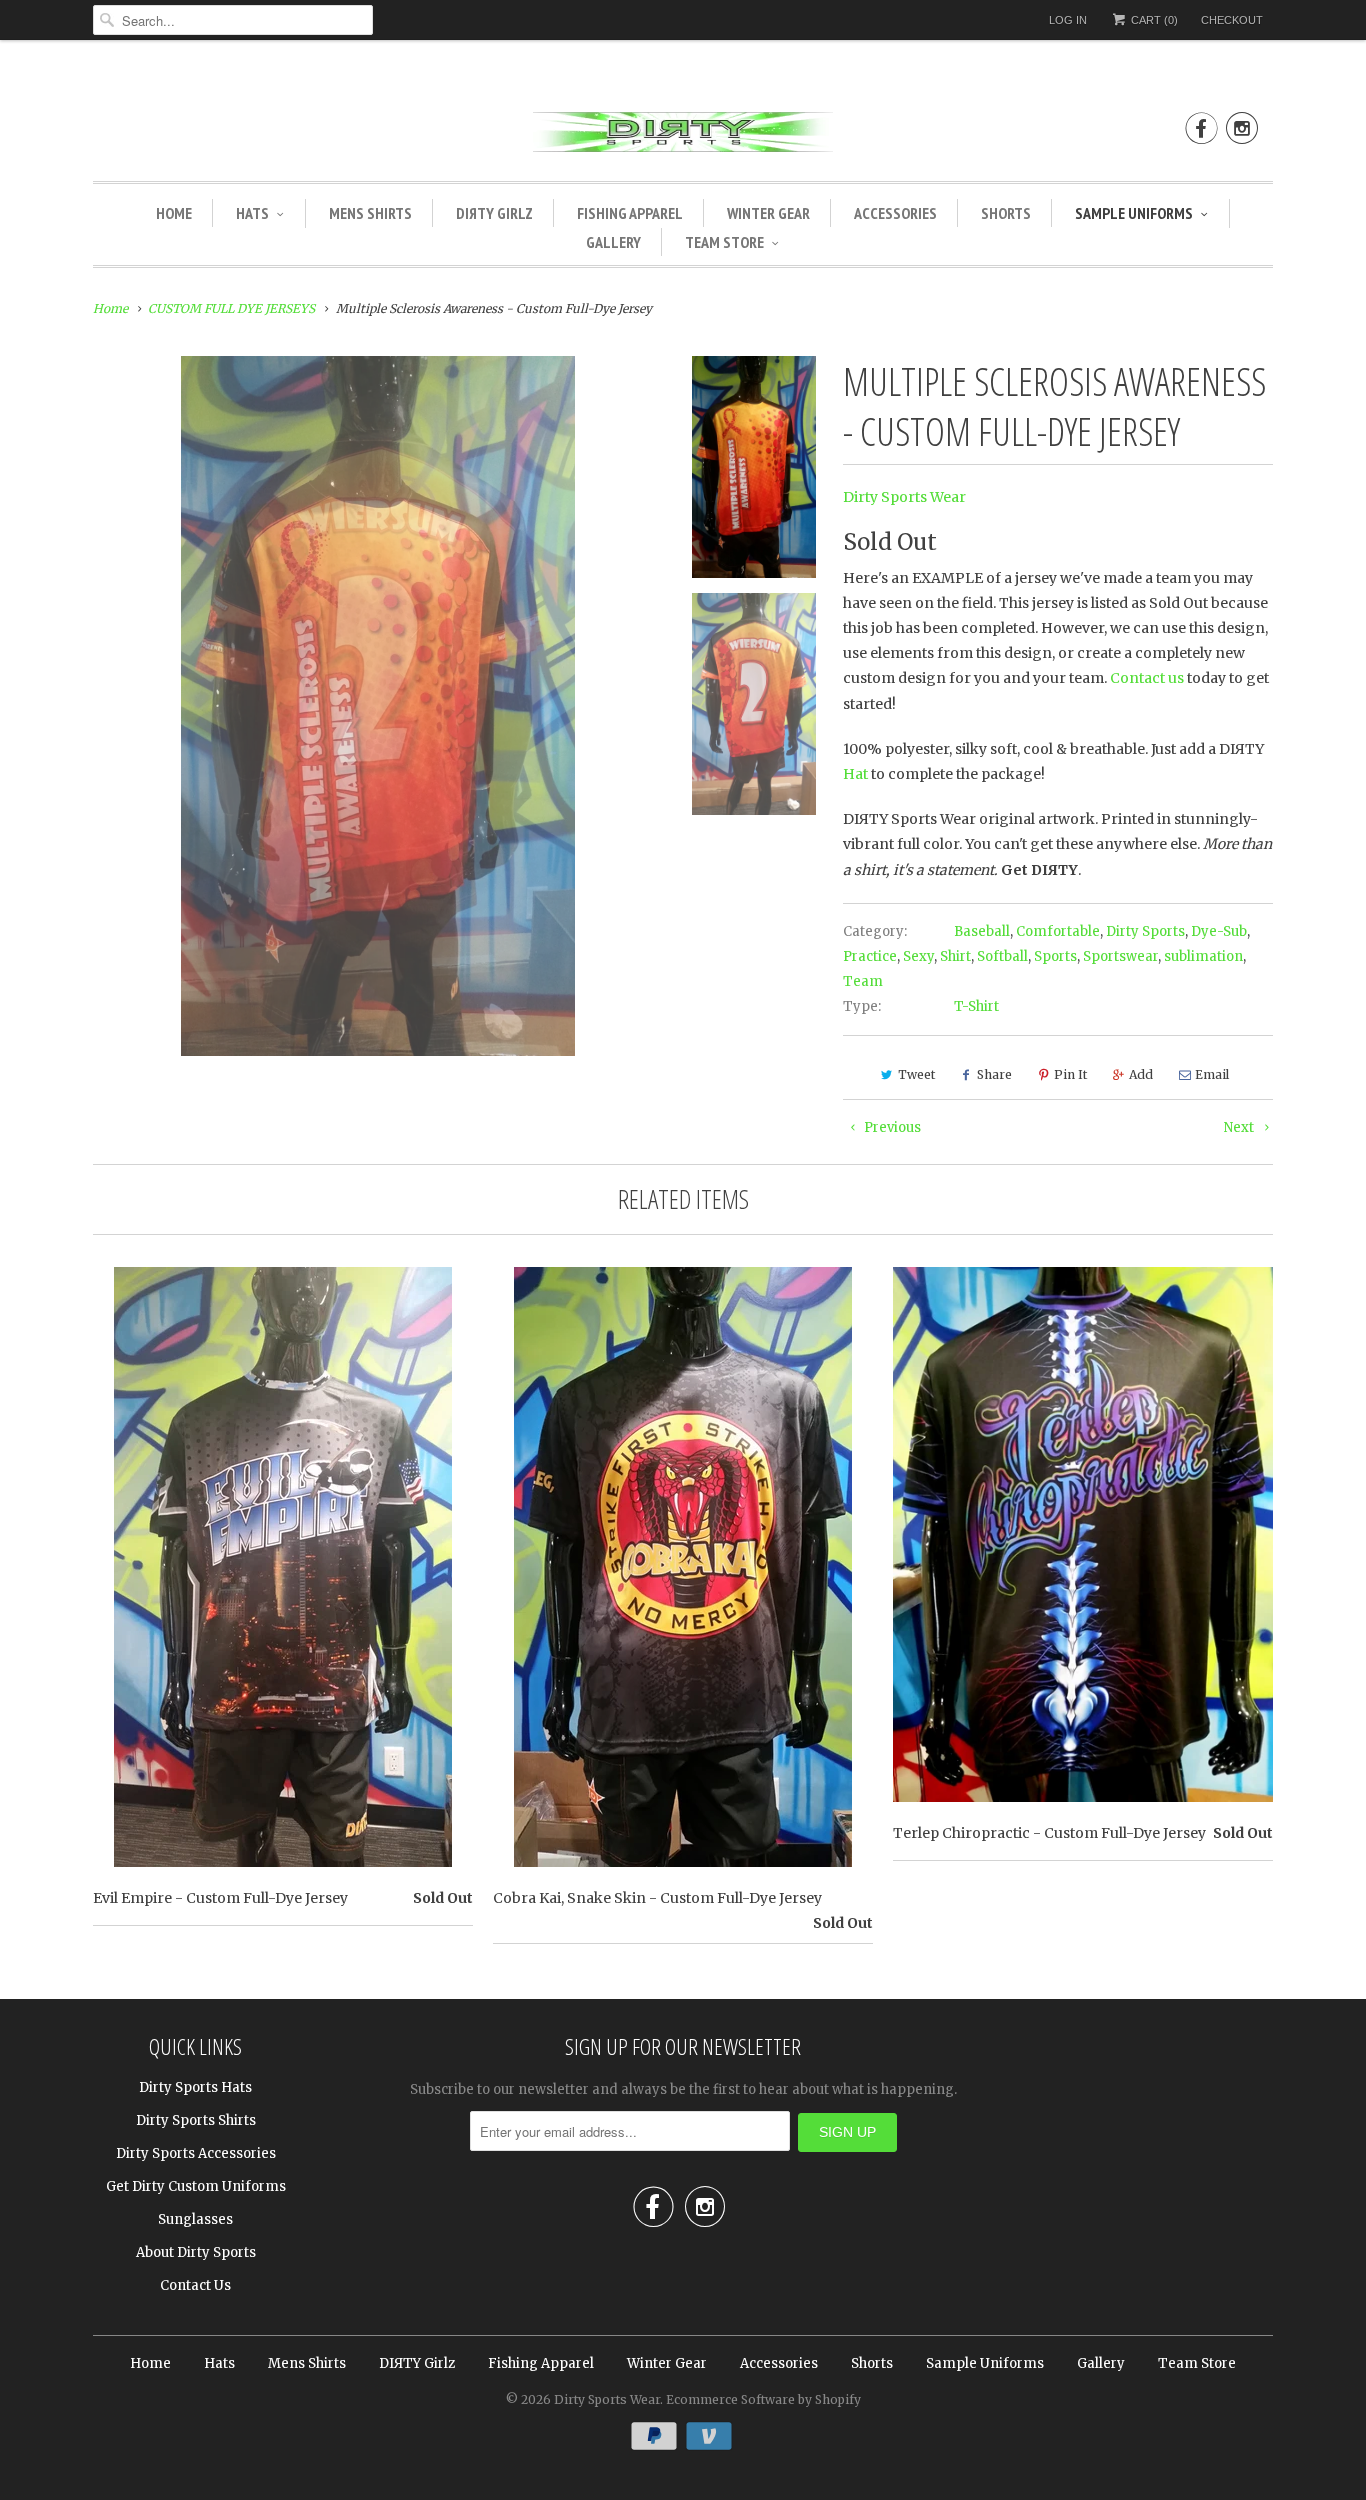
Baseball (982, 931)
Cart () (1153, 20)
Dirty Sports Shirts (196, 2120)
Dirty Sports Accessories (196, 2153)
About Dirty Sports (196, 2252)
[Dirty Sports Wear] (683, 135)
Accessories (895, 213)
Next (1240, 1127)
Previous (891, 1127)
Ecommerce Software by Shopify (763, 2399)
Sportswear (1120, 956)
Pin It (1070, 1074)
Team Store (724, 242)
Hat (855, 774)
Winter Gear (768, 213)
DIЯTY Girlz (494, 213)
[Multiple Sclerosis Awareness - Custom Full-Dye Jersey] (377, 706)
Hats (252, 213)
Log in (1068, 20)
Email (1212, 1074)
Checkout (1232, 20)
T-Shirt (976, 1006)
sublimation (1203, 956)
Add (1141, 1074)
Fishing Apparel (630, 213)
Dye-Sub (1219, 931)
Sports (1055, 956)
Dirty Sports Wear (904, 497)
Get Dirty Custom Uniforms (196, 2186)
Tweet (916, 1074)
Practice (870, 956)
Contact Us (195, 2285)
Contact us (1147, 678)
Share (994, 1074)
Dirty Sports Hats (195, 2087)
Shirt (955, 956)
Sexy (918, 956)
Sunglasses (195, 2219)
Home (174, 213)
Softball (1002, 956)
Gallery (613, 242)
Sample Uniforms (1134, 213)
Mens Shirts (370, 213)
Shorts (1006, 213)
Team (863, 981)
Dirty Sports (1145, 931)
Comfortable (1058, 931)
